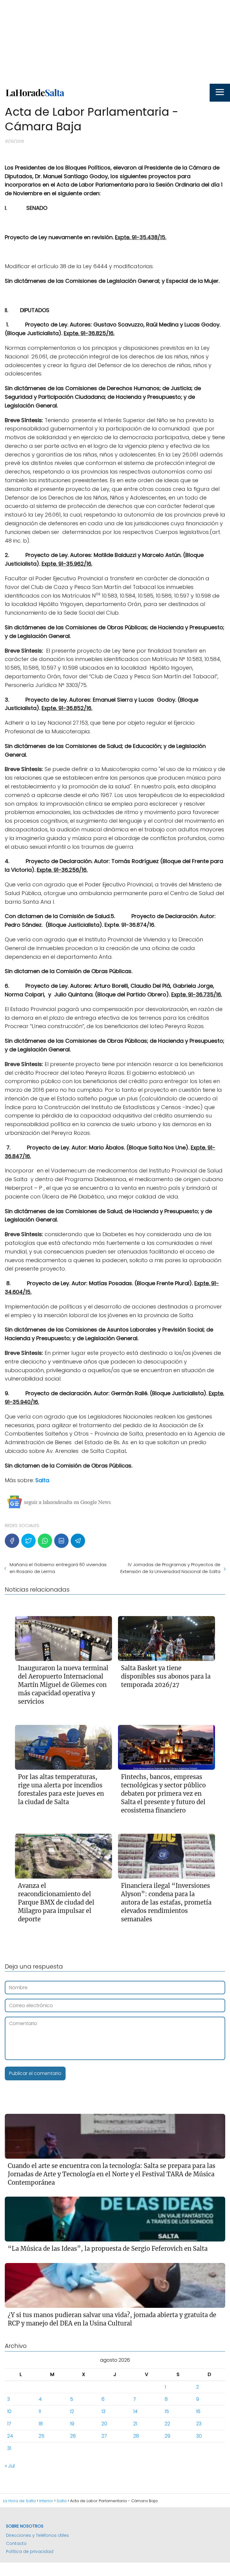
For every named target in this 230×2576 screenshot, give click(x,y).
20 (104, 2424)
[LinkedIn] (61, 1541)
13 (103, 2411)
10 (9, 2411)
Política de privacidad (30, 2551)
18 (41, 2424)
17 (9, 2424)
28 (136, 2436)
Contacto (16, 2543)
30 (199, 2436)
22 (167, 2424)
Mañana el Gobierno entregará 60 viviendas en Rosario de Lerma (58, 1568)
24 (10, 2436)
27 (104, 2436)
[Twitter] (28, 1541)
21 (135, 2424)
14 (135, 2411)
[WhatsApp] (45, 1541)
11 (40, 2411)
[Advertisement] (115, 42)
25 (41, 2436)
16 (198, 2411)
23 (199, 2424)
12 (72, 2411)
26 (73, 2436)
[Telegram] (78, 1541)
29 (168, 2436)
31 (9, 2448)
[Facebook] (12, 1541)
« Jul (10, 2466)
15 (167, 2411)
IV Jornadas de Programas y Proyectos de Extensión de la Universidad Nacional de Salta (170, 1568)
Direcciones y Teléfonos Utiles (37, 2535)
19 (72, 2424)
